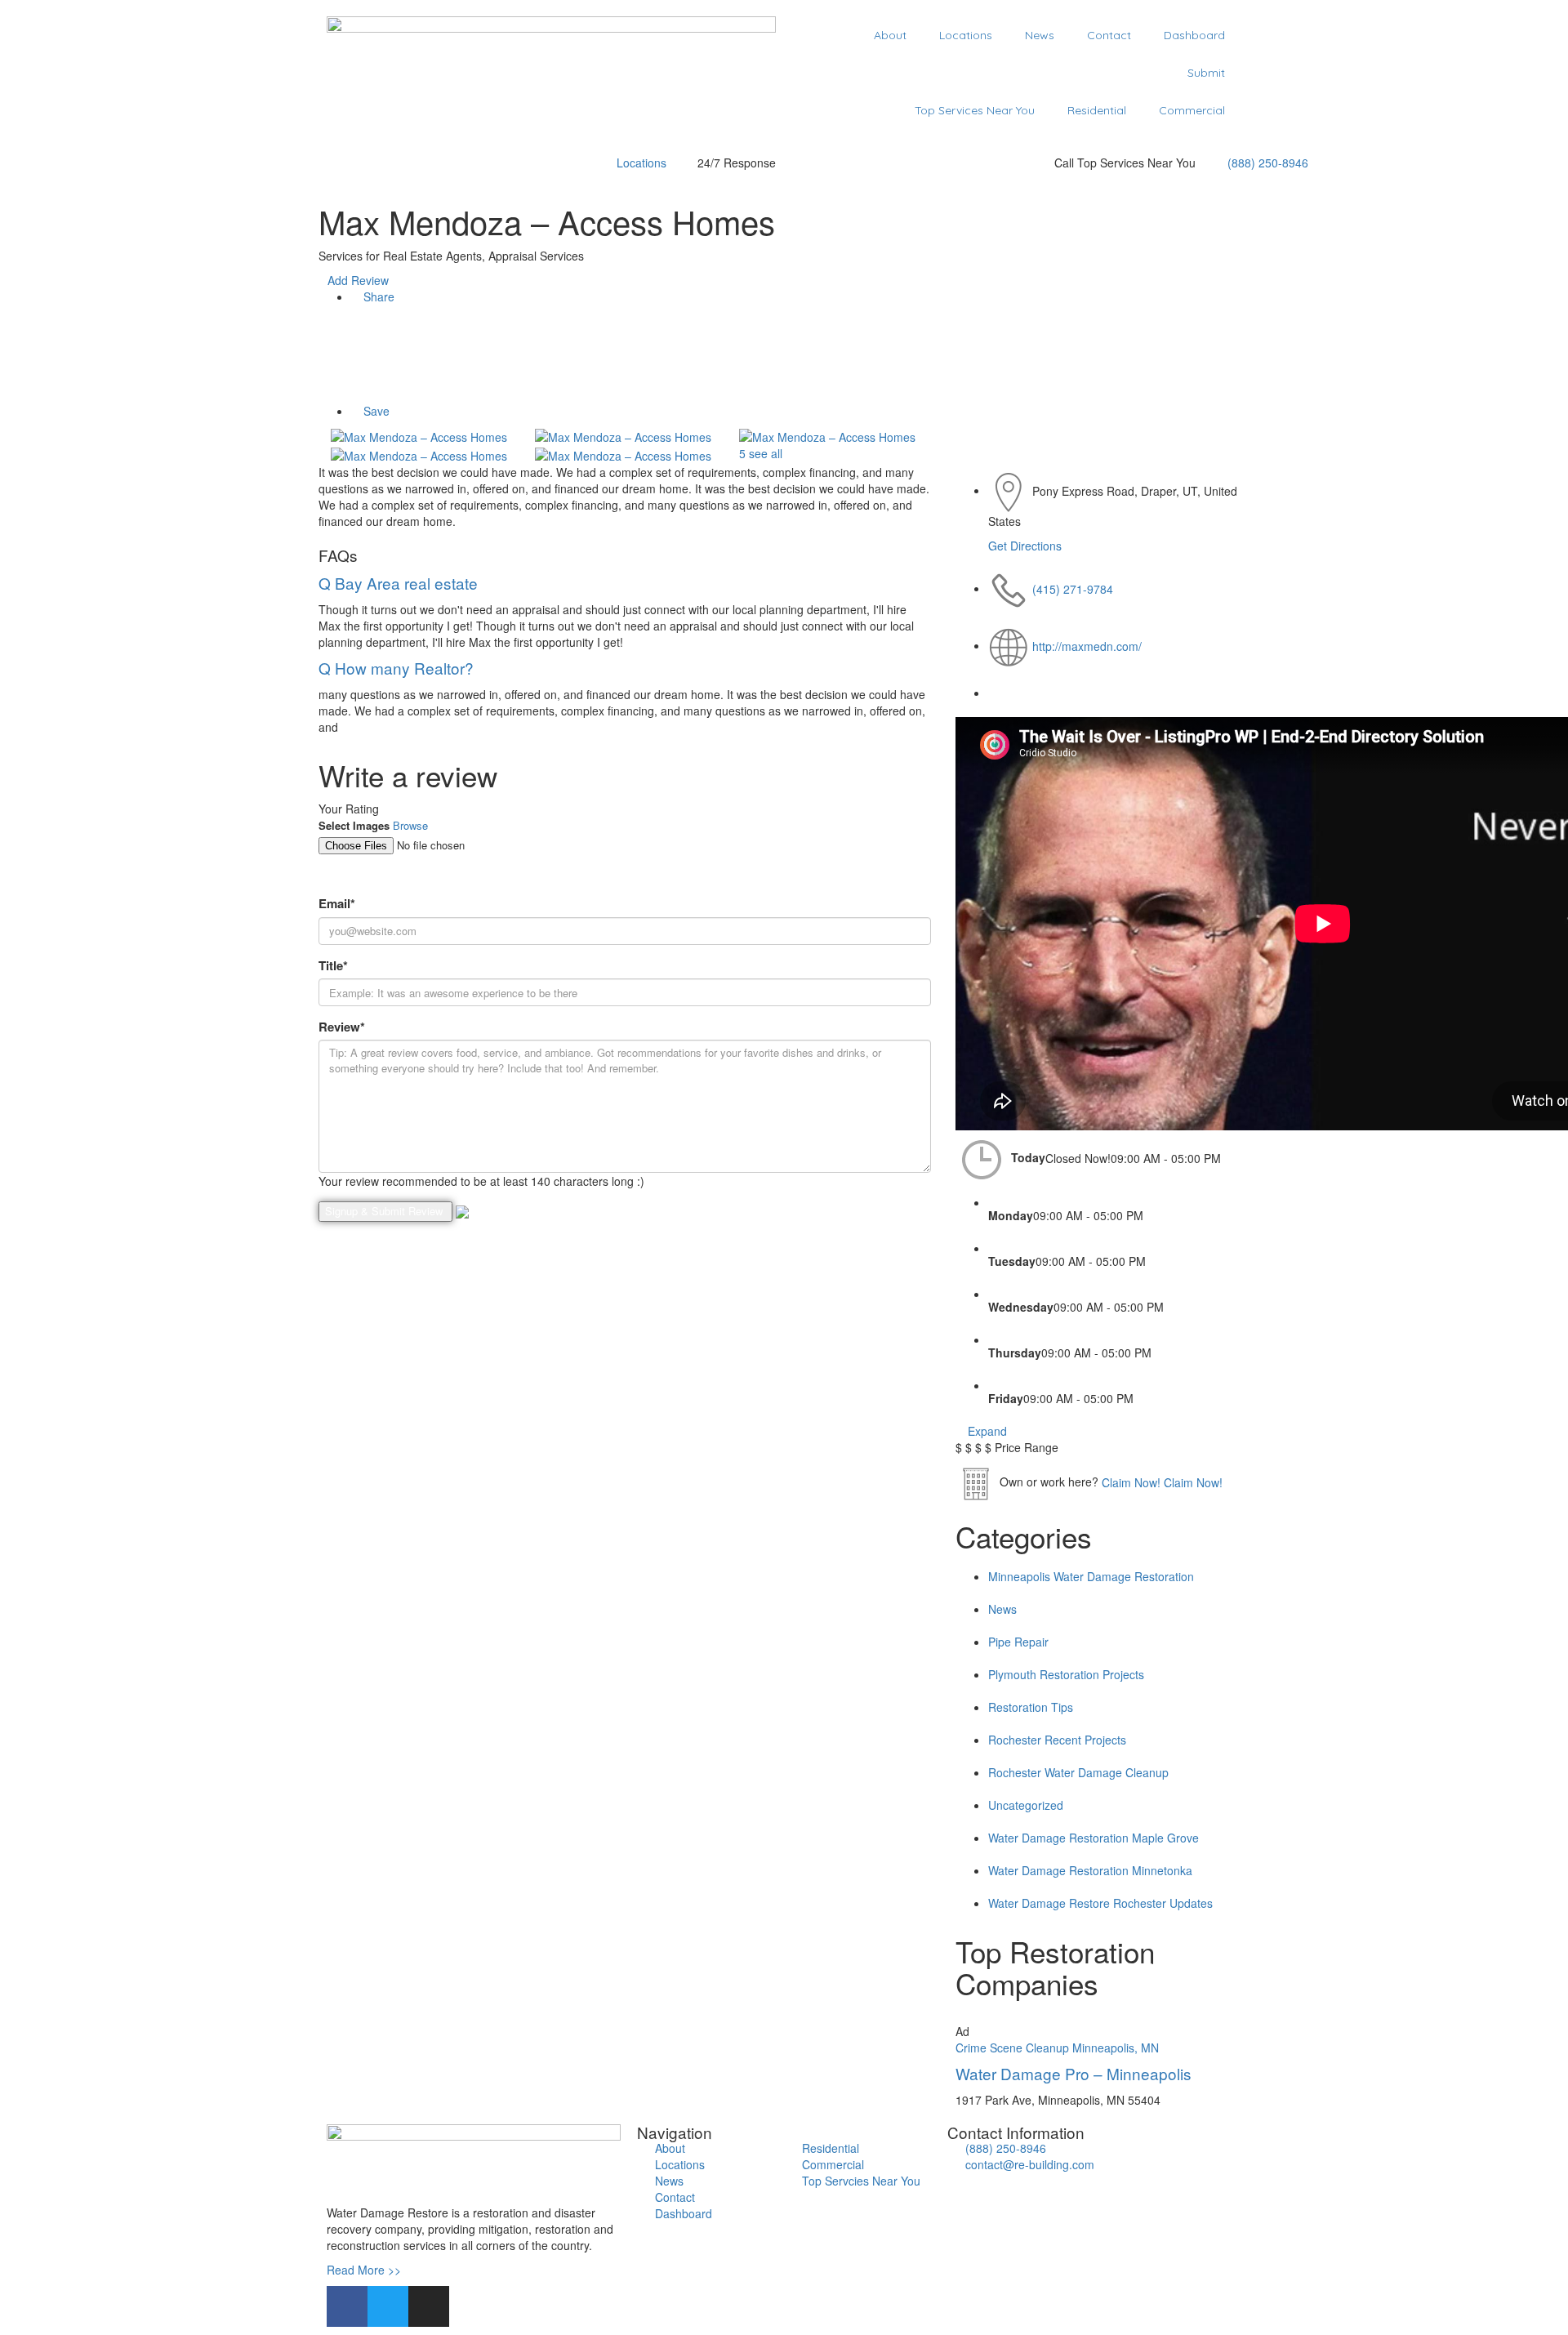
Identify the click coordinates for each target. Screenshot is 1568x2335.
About (890, 35)
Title (333, 966)
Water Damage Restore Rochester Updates (1100, 1903)
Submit (1206, 73)
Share (377, 296)
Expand (986, 1431)
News (1040, 35)
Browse (410, 825)
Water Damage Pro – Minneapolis (1074, 2073)
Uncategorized (1026, 1805)
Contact (1109, 35)
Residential (1097, 110)
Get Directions (1025, 546)
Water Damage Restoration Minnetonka (1090, 1870)
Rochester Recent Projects (1057, 1740)
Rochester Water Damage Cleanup (1078, 1772)
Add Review (358, 280)
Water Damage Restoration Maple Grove (1094, 1838)
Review (342, 1027)
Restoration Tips (1031, 1707)
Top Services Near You (975, 110)
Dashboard (1194, 35)
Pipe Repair (1018, 1642)
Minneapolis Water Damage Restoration (1091, 1576)
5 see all (759, 453)
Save (375, 411)
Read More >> (364, 2270)
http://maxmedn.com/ (1087, 645)
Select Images (354, 826)
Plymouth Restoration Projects (1066, 1674)
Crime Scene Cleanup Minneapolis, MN (1057, 2048)
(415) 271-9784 (1073, 588)
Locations (966, 35)
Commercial (1192, 110)
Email (337, 904)
